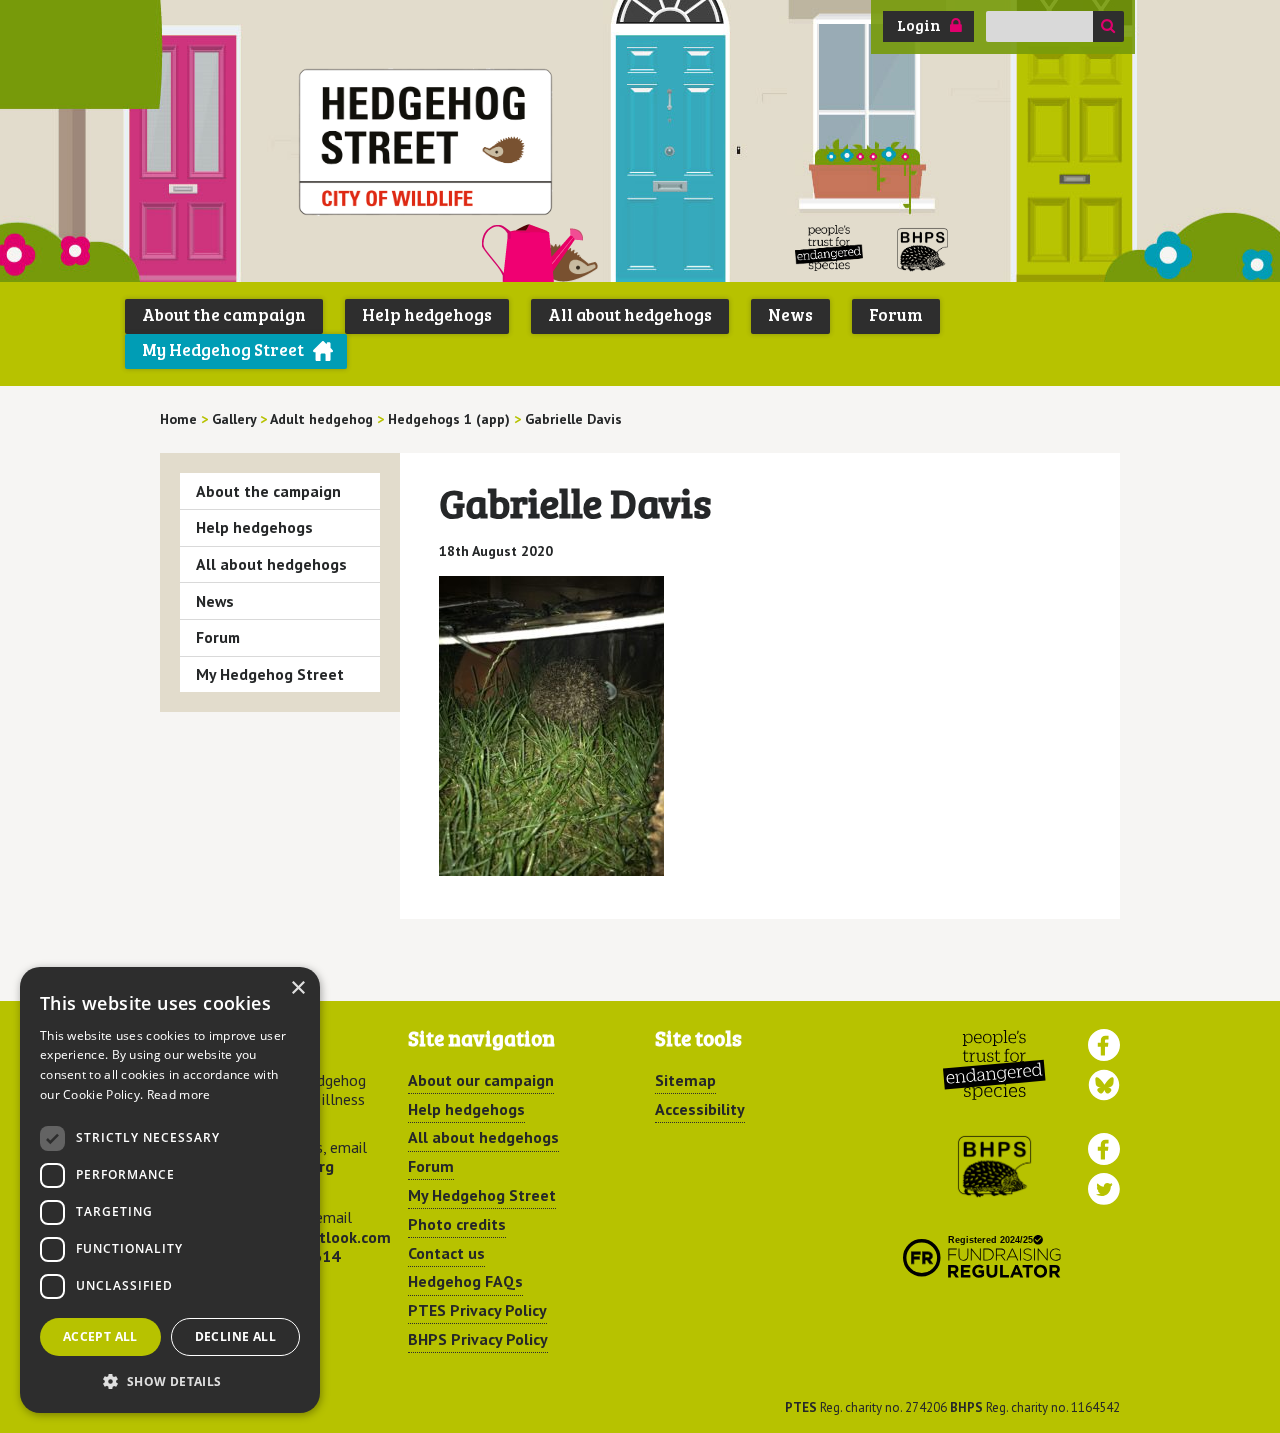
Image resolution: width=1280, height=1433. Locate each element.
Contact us (446, 1253)
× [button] (297, 988)
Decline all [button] (235, 1336)
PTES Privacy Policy (477, 1310)
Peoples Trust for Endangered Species (829, 248)
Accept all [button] (100, 1336)
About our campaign (481, 1080)
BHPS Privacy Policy (478, 1339)
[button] (170, 1381)
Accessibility (700, 1109)
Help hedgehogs (427, 314)
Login (919, 25)
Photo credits (457, 1224)
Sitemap (685, 1080)
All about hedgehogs (630, 314)
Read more (179, 1094)
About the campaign (224, 314)
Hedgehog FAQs (465, 1281)
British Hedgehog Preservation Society (923, 248)
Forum (896, 314)
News (790, 314)
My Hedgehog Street (223, 349)
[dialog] (170, 1190)
